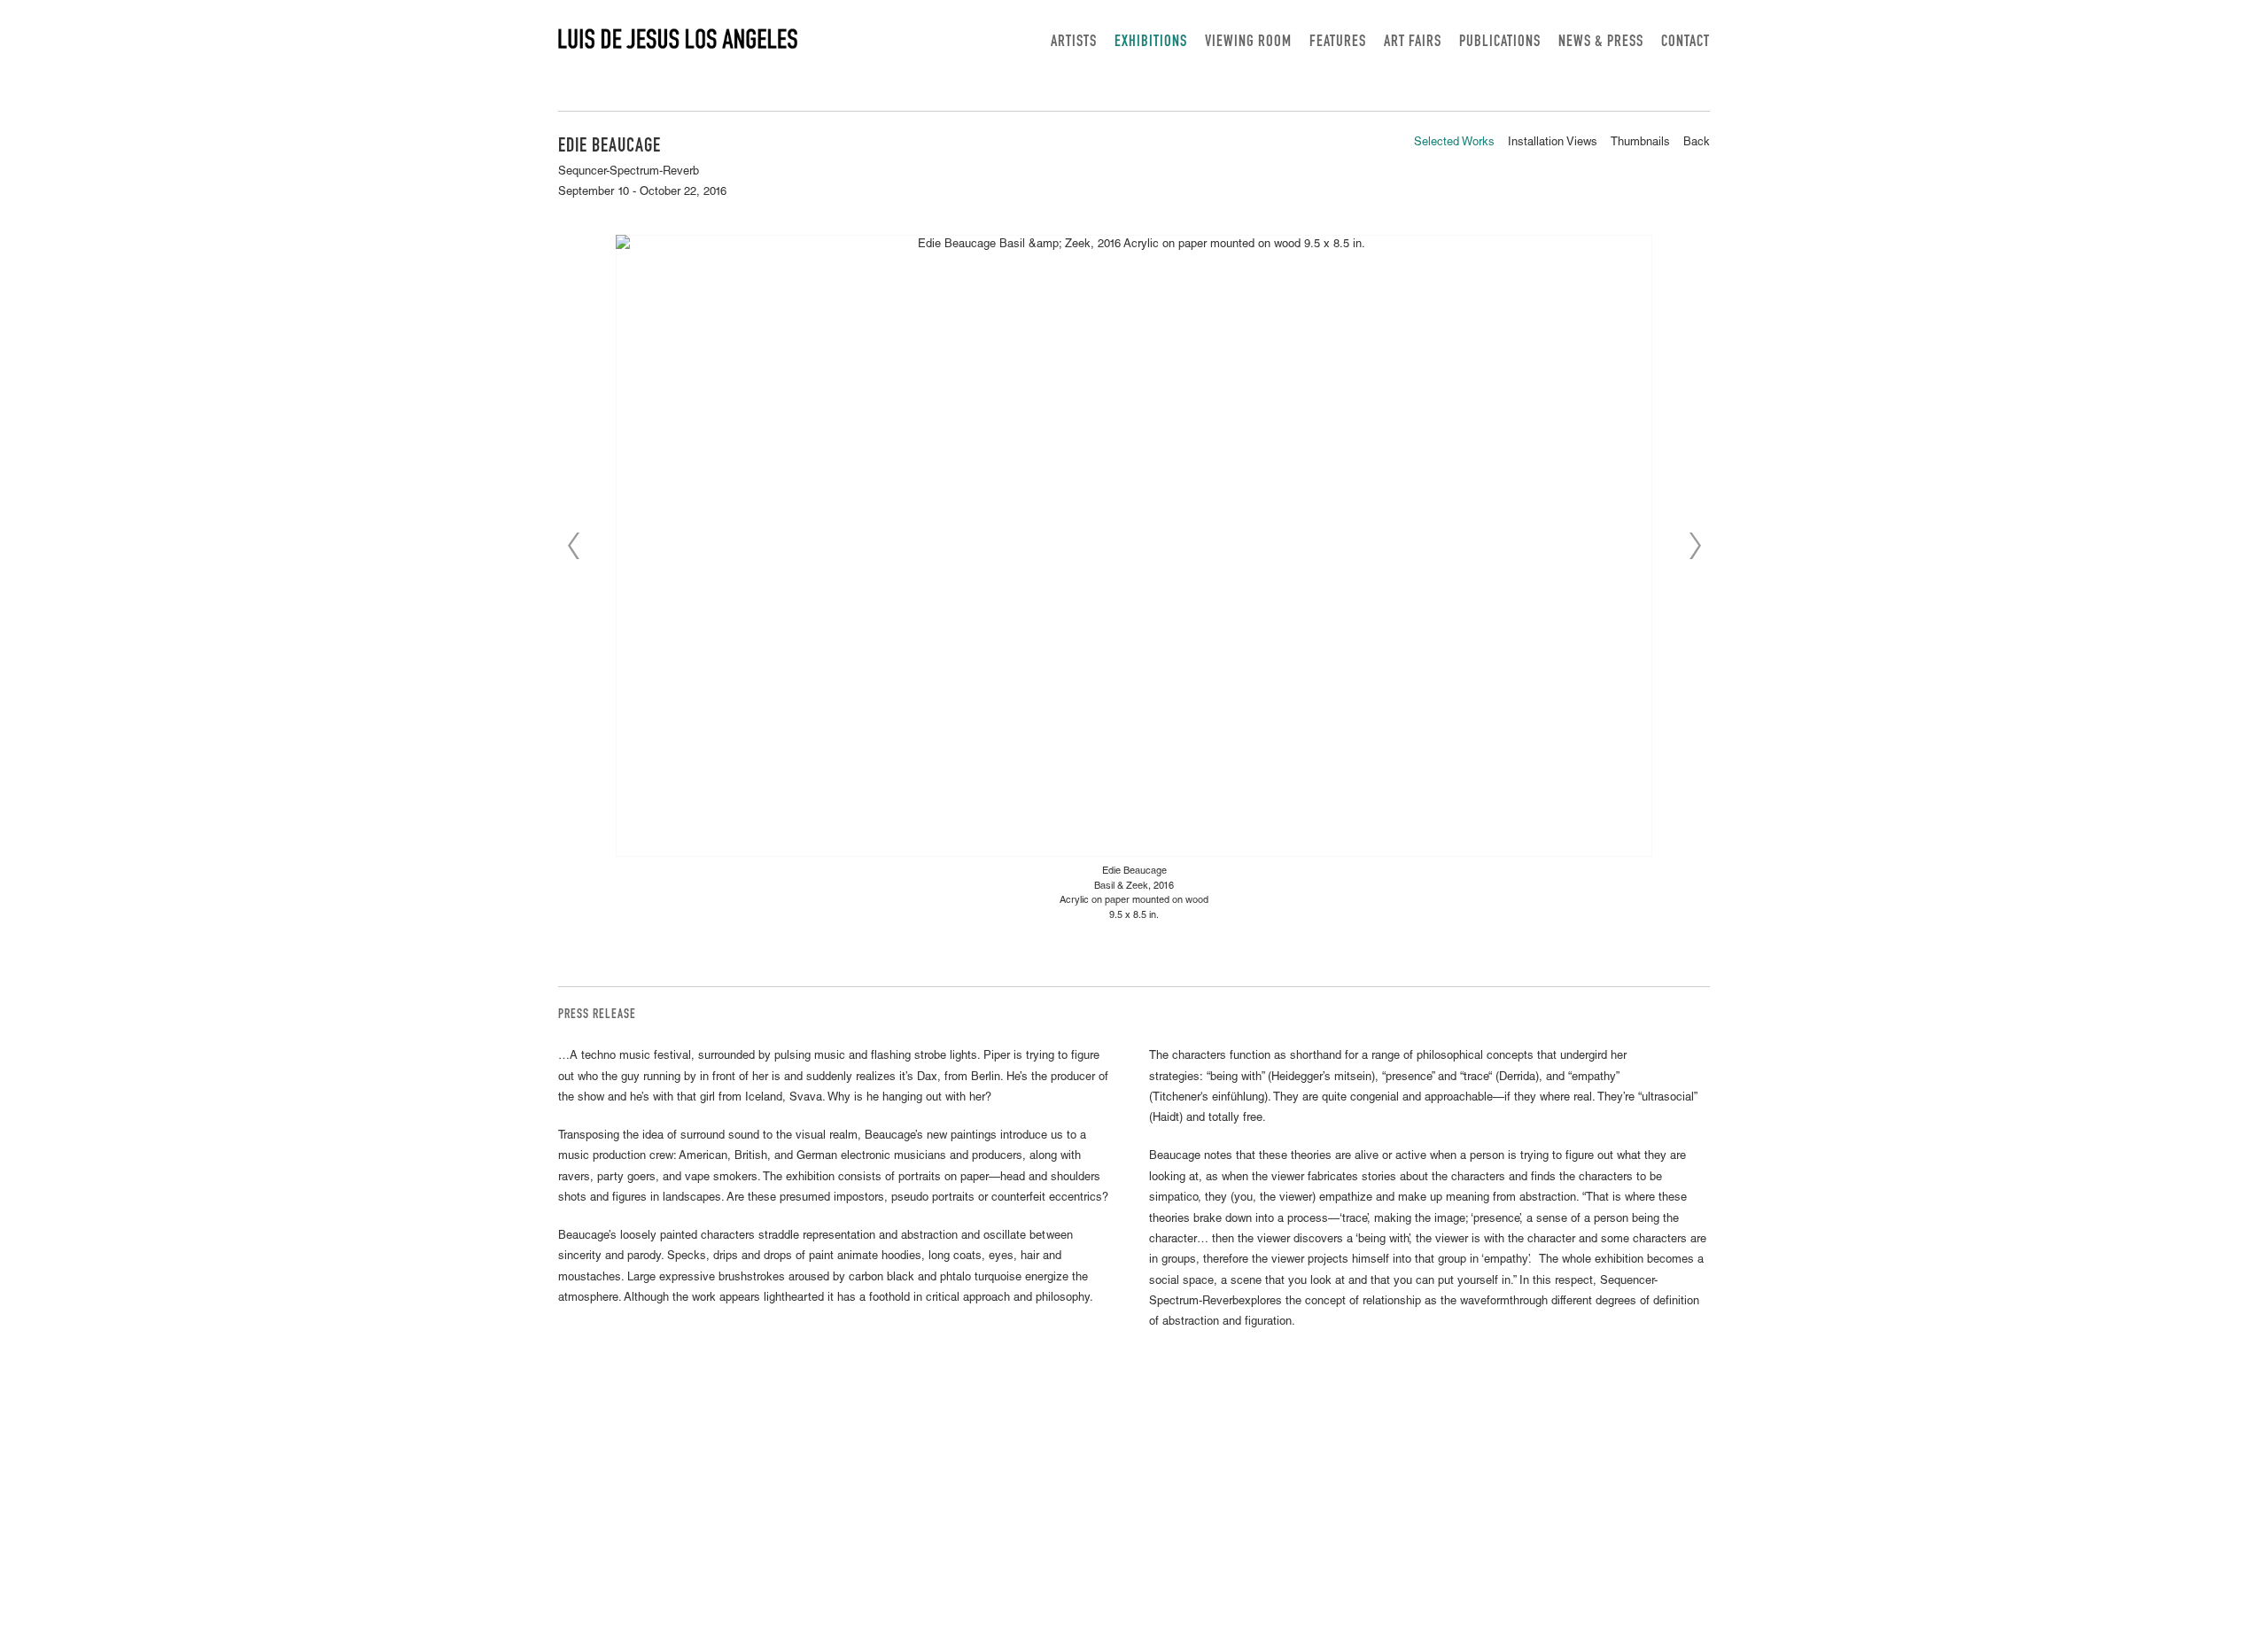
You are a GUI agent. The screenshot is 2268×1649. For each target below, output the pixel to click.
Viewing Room (1248, 43)
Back (1697, 143)
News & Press (1601, 43)
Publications (1500, 43)
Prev (573, 546)
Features (1338, 43)
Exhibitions (1151, 43)
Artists (1074, 43)
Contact (1685, 43)
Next (1695, 546)
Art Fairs (1413, 43)
